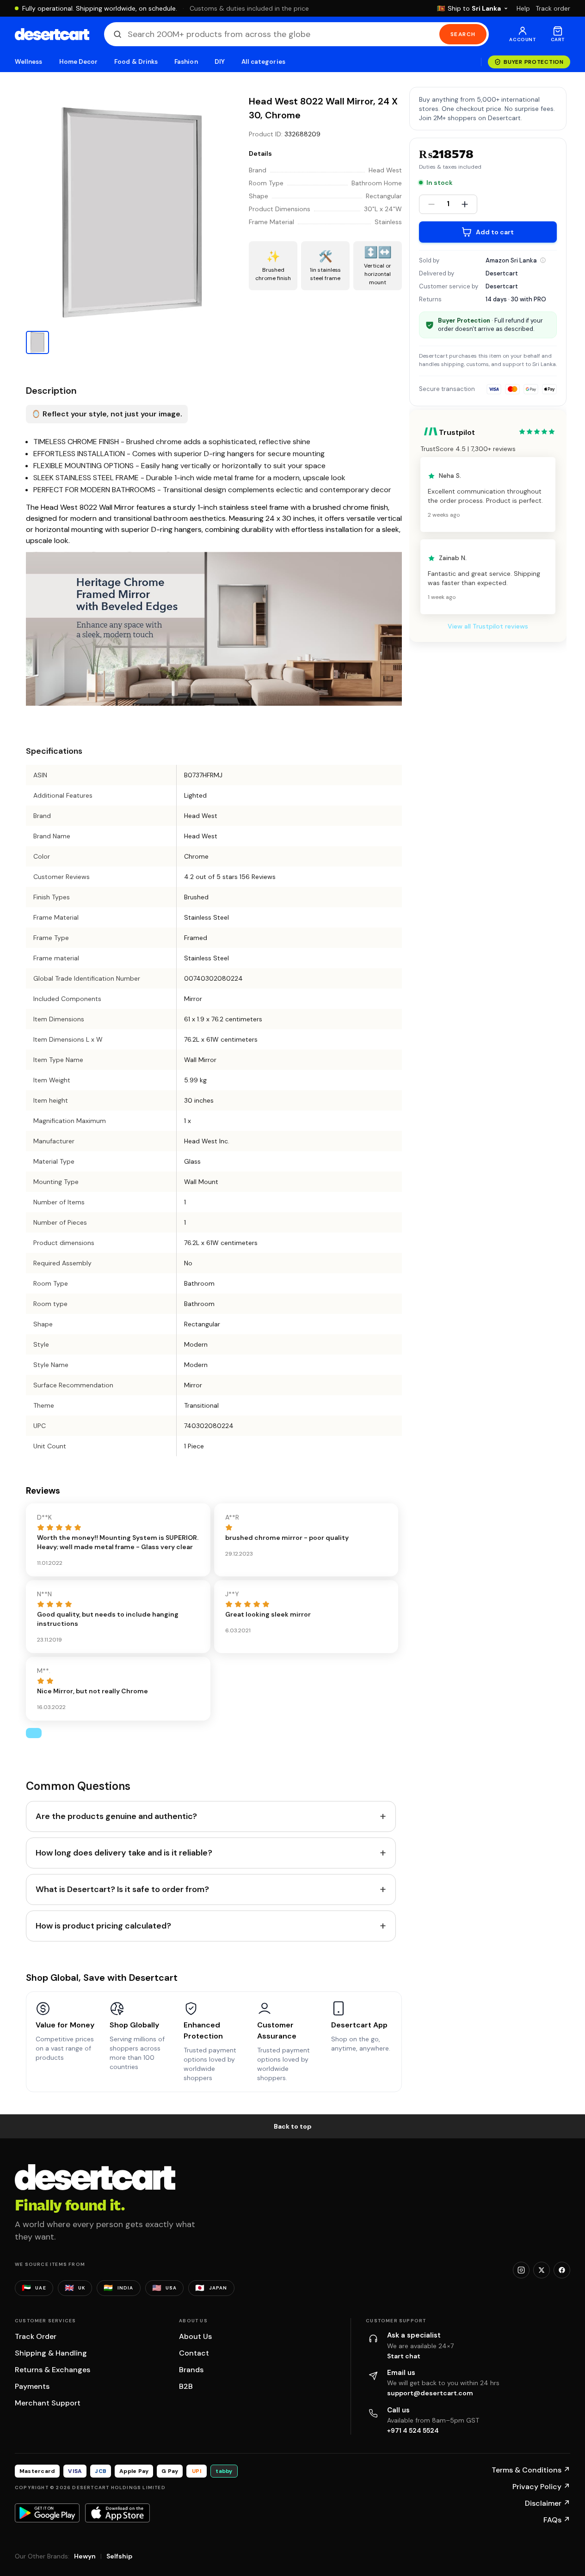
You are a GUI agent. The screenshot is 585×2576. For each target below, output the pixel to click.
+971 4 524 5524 (413, 2430)
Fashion (186, 62)
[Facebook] (562, 2270)
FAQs (557, 2520)
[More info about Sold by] (543, 260)
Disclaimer (548, 2503)
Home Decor (79, 62)
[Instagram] (521, 2270)
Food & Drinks (136, 62)
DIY (220, 62)
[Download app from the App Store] (117, 2513)
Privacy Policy (541, 2487)
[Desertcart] (52, 34)
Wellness (29, 62)
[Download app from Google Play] (47, 2513)
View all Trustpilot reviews (488, 627)
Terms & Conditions (531, 2470)
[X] (542, 2270)
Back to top (293, 2126)
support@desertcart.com (430, 2393)
